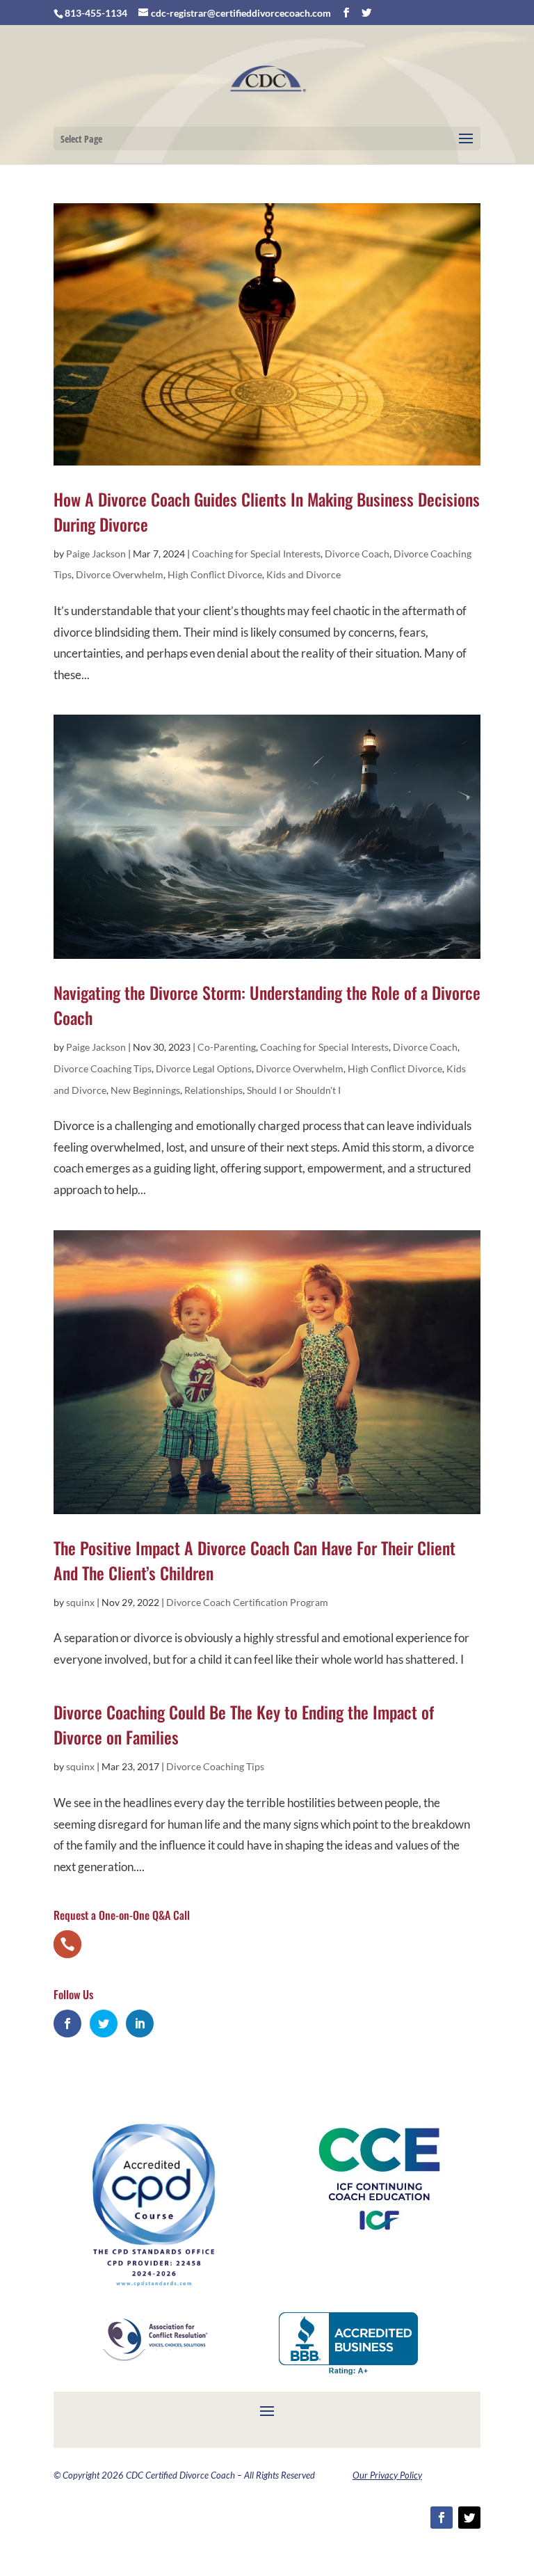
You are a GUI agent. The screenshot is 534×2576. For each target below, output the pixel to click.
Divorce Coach (357, 554)
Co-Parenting (227, 1047)
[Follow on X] (469, 2518)
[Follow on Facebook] (442, 2518)
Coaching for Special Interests (256, 554)
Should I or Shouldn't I (294, 1090)
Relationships (213, 1090)
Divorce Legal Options (204, 1068)
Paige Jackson (96, 554)
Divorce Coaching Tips (103, 1068)
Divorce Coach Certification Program (247, 1602)
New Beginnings (145, 1090)
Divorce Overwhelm (120, 574)
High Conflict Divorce (215, 574)
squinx (80, 1602)
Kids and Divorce (304, 574)
